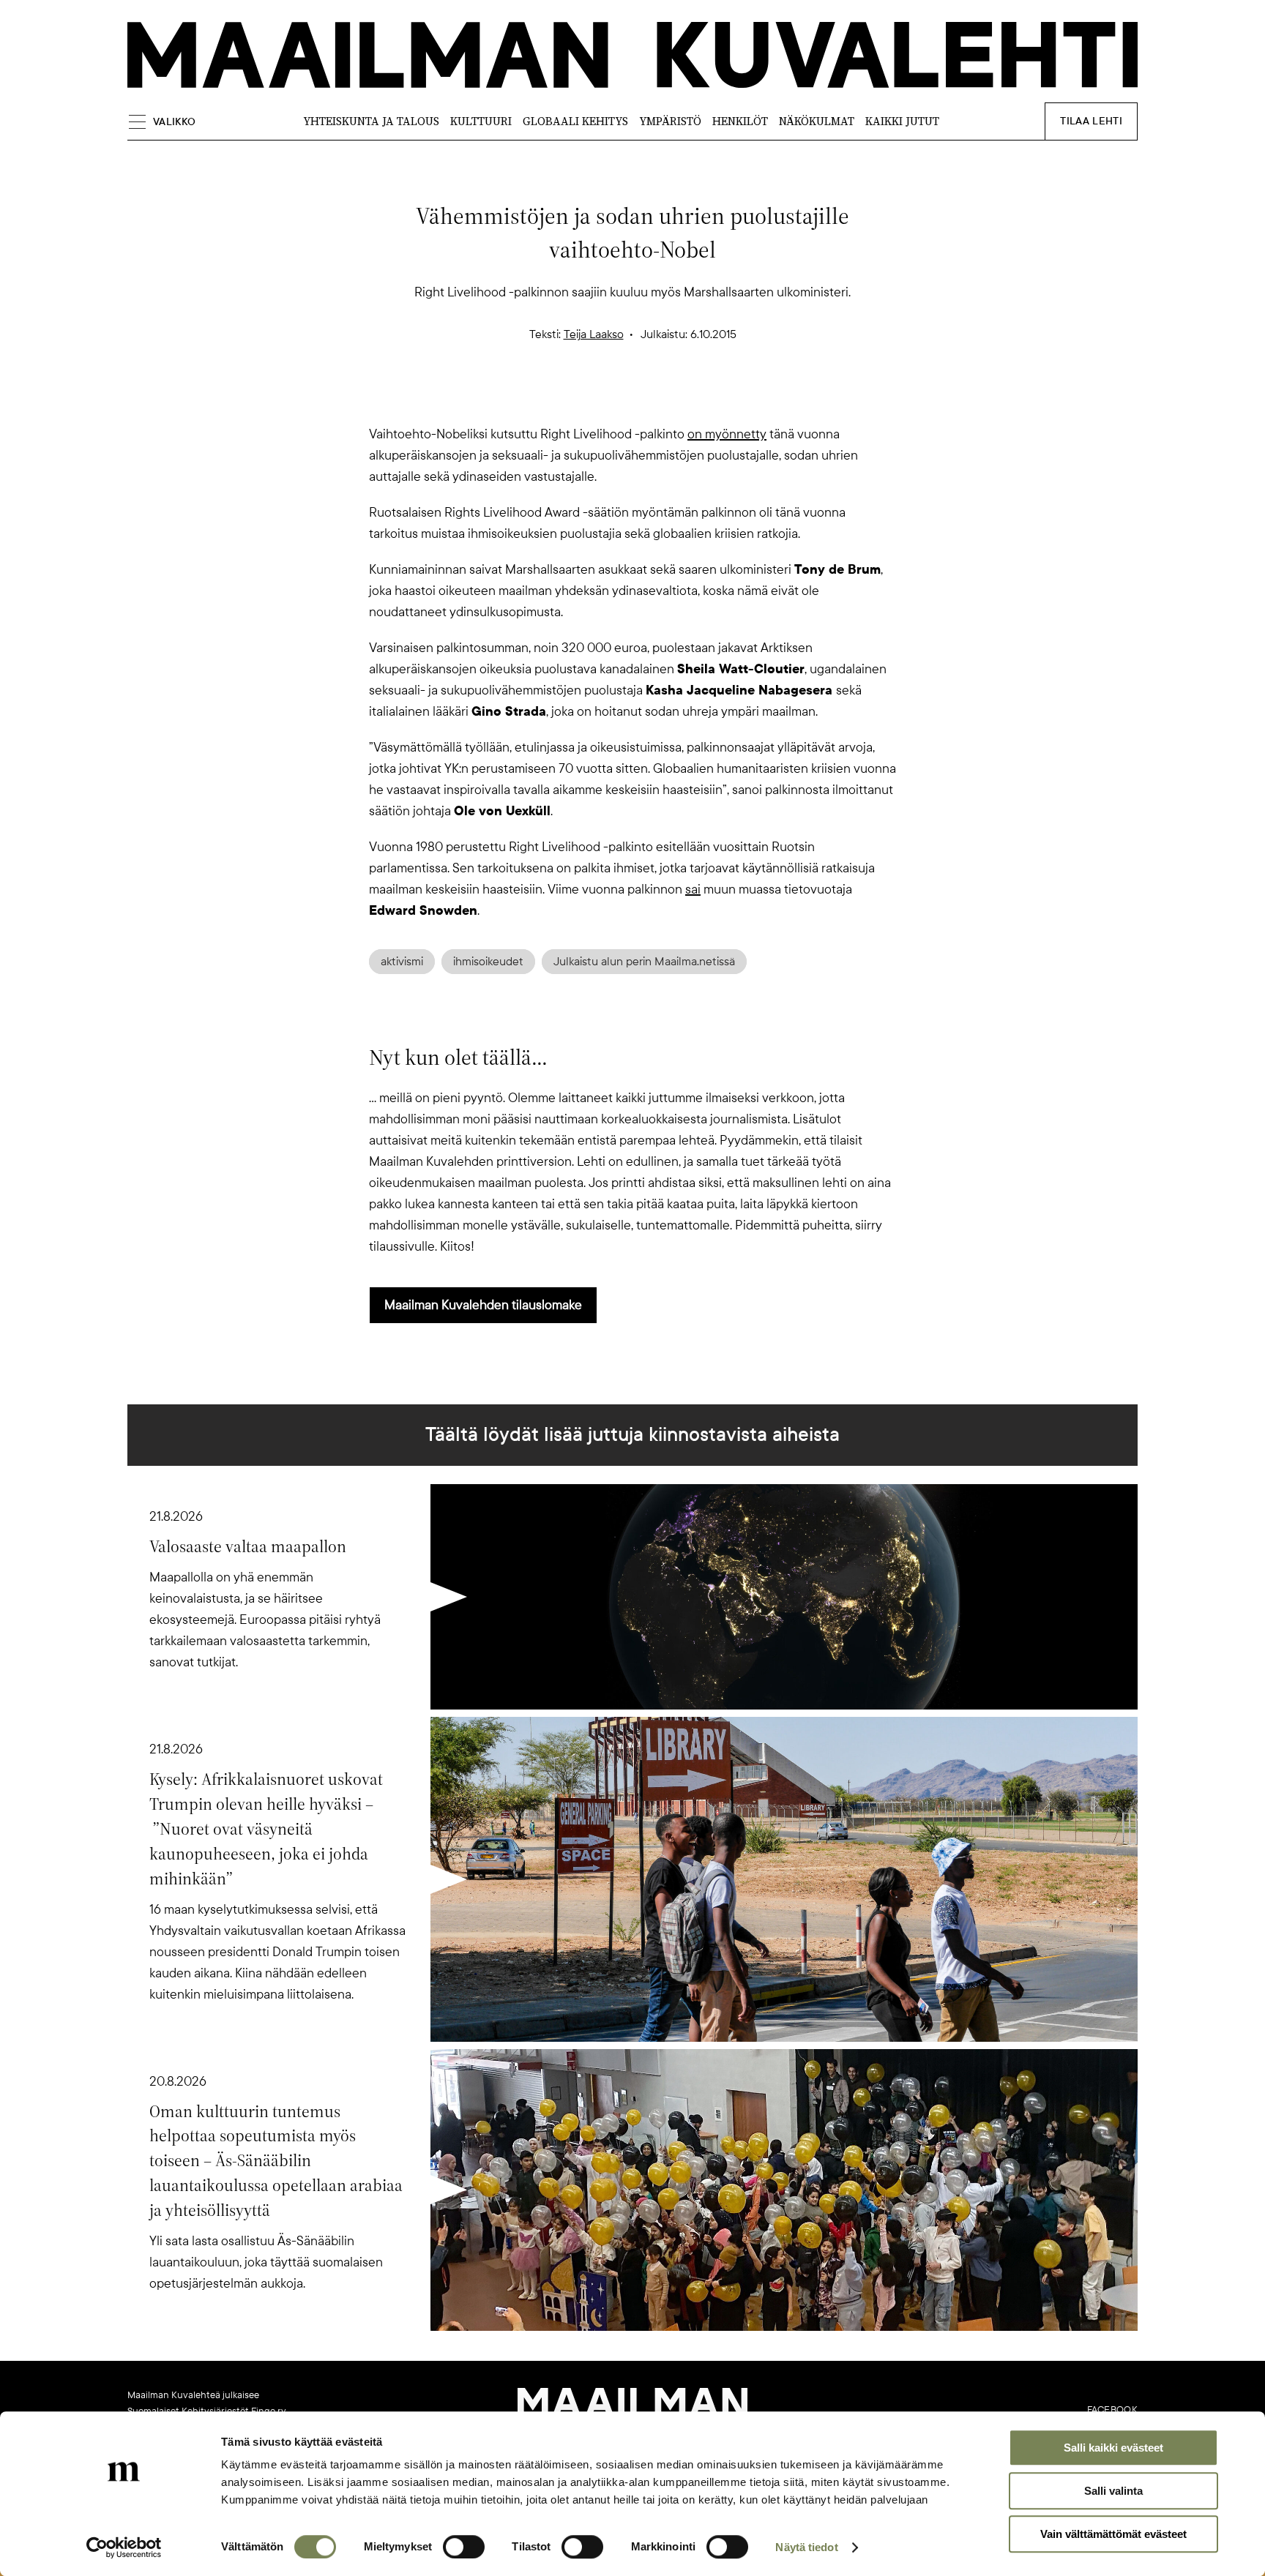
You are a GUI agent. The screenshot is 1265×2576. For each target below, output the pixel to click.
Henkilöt (740, 121)
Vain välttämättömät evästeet (1113, 2534)
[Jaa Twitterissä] (562, 398)
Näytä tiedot (806, 2547)
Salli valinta (1113, 2491)
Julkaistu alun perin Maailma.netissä (644, 962)
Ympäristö (670, 121)
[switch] (464, 2547)
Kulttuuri (481, 121)
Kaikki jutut (902, 121)
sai (693, 889)
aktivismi (402, 962)
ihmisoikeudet (488, 962)
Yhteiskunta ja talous (371, 121)
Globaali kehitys (575, 121)
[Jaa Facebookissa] (656, 398)
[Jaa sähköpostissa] (703, 398)
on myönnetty (727, 434)
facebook (1112, 2410)
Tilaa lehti (1091, 121)
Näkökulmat (817, 121)
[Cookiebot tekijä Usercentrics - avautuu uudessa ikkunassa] (124, 2547)
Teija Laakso (594, 334)
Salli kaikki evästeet (1113, 2448)
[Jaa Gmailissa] (609, 398)
